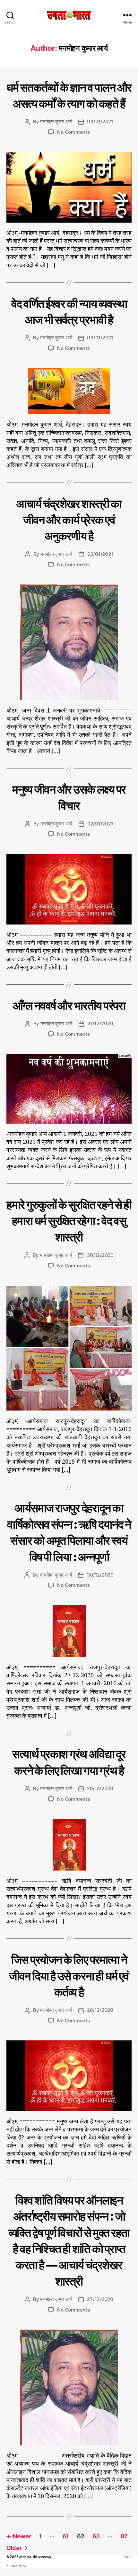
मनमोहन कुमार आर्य (56, 121)
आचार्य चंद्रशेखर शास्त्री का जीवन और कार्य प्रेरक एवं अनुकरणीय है (69, 520)
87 (124, 2536)
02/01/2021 (100, 554)
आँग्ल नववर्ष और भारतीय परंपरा (69, 1006)
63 (96, 2536)
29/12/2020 (100, 1788)
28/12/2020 (100, 2010)
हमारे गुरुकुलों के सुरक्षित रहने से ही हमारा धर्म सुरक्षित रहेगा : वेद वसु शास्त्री (69, 1221)
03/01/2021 (100, 121)
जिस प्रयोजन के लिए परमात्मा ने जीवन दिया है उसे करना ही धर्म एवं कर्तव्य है (69, 1976)
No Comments (73, 132)
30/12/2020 (100, 1255)
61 (66, 2536)
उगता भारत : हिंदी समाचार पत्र (35, 2557)
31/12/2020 (100, 1023)
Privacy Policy (17, 2565)
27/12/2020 (100, 2299)
